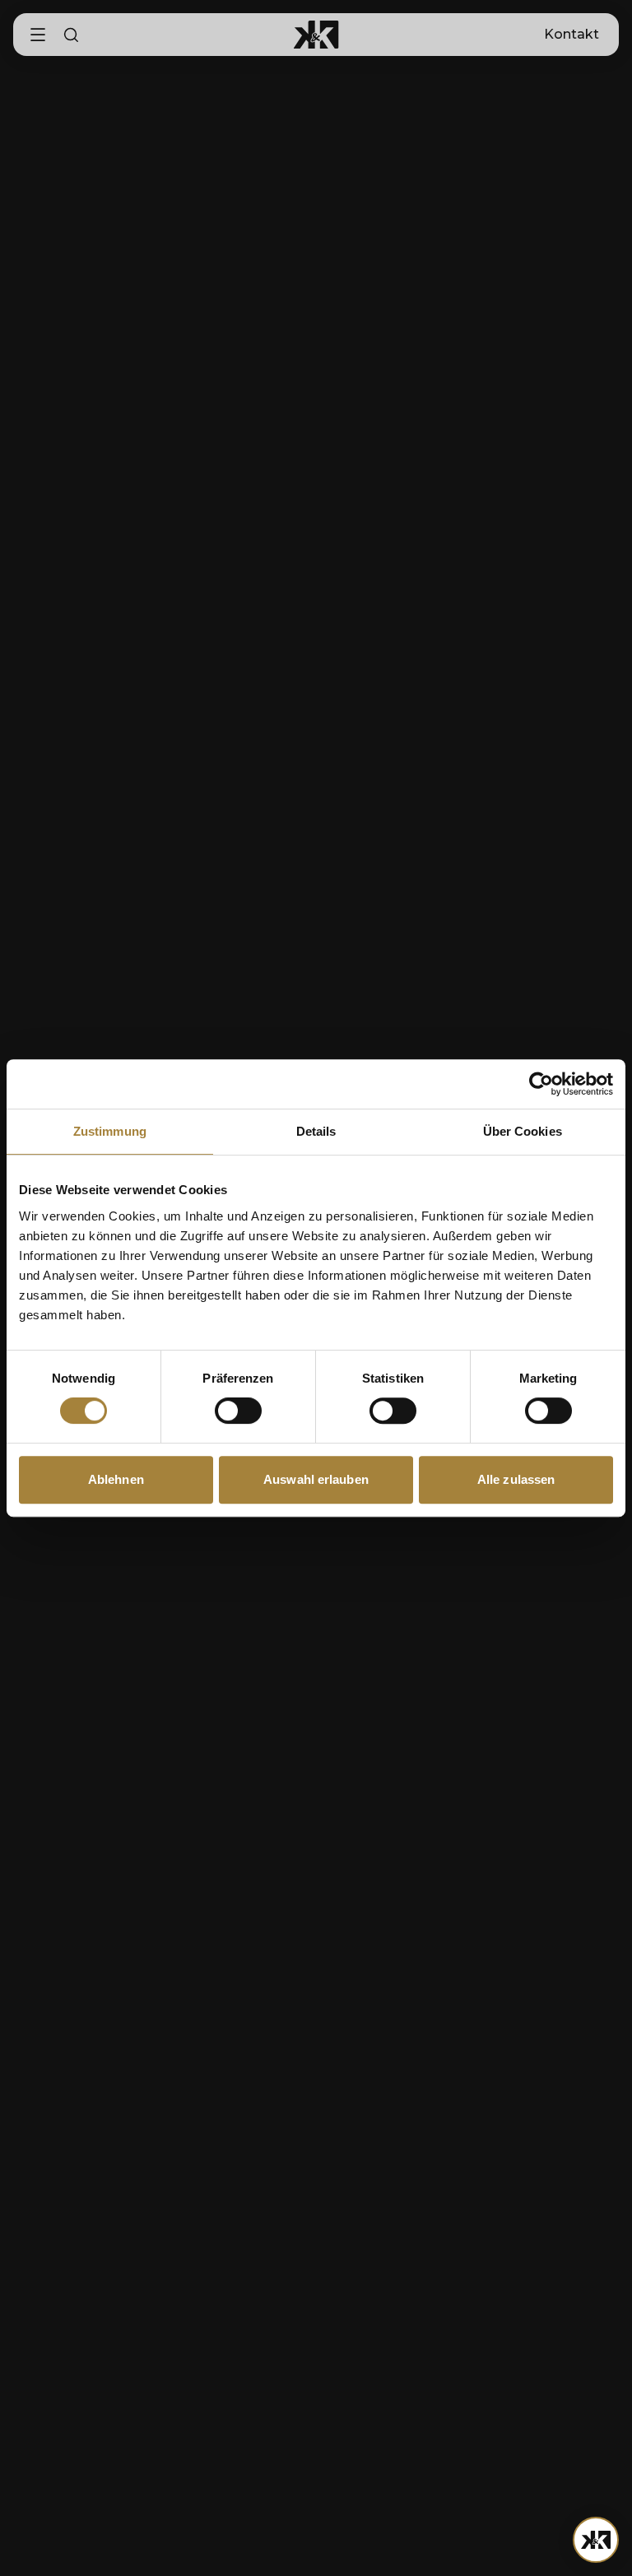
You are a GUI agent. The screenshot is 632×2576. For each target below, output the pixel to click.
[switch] (238, 1411)
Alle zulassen (516, 1479)
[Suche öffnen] (71, 35)
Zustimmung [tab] (110, 1131)
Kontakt (572, 34)
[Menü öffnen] (596, 2540)
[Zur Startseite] (316, 35)
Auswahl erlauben (316, 1479)
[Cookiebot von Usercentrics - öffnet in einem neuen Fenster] (541, 1084)
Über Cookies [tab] (523, 1131)
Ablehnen (116, 1479)
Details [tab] (316, 1131)
